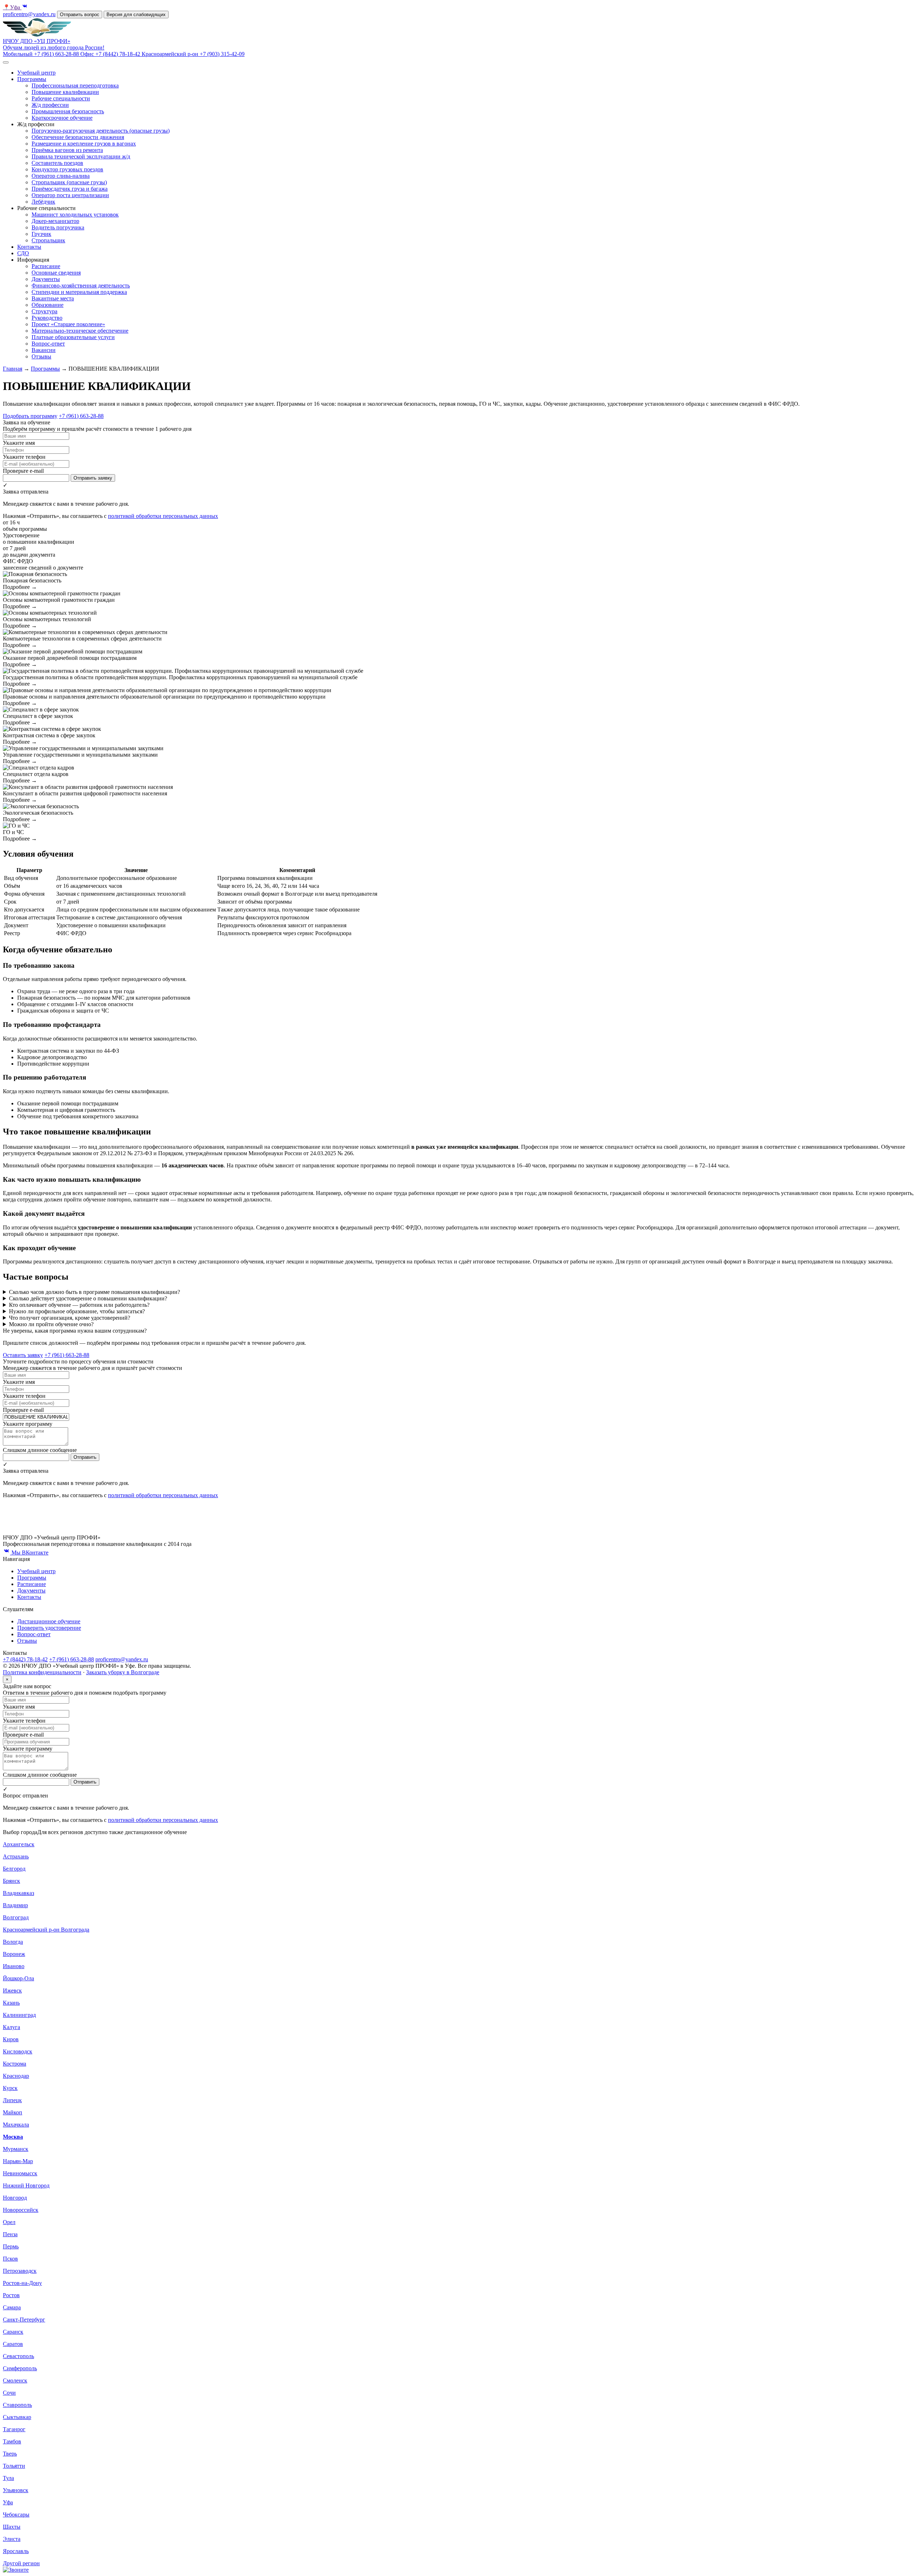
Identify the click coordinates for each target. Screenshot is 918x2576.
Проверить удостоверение (49, 1628)
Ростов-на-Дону (22, 2283)
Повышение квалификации (65, 92)
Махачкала (16, 2125)
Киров (11, 2039)
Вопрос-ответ (48, 344)
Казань (11, 2003)
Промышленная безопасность (68, 111)
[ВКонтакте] (25, 7)
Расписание (46, 266)
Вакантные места (53, 298)
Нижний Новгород (26, 2185)
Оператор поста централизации (70, 195)
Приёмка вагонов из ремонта (67, 150)
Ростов (11, 2295)
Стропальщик (48, 240)
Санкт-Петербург (24, 2320)
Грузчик (41, 234)
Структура (44, 311)
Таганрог (14, 2429)
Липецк (12, 2100)
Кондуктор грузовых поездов (67, 169)
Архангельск (19, 1844)
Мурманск (16, 2149)
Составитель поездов (57, 163)
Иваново (14, 1966)
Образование (48, 305)
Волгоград (16, 1917)
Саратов (13, 2344)
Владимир (15, 1905)
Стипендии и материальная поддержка (79, 292)
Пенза (10, 2234)
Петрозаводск (20, 2271)
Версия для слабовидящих (136, 15)
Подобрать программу (30, 416)
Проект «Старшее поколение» (68, 324)
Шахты (12, 2527)
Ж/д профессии (50, 105)
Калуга (11, 2027)
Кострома (15, 2064)
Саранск (13, 2332)
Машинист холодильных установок (75, 215)
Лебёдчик (43, 202)
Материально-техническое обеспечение (80, 331)
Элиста (12, 2539)
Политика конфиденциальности (42, 1672)
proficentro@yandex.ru (29, 14)
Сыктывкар (17, 2417)
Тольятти (14, 2466)
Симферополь (20, 2368)
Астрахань (16, 1856)
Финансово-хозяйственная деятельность (81, 285)
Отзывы (41, 356)
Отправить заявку (93, 478)
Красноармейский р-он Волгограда (46, 1930)
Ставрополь (17, 2405)
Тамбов (12, 2441)
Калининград (19, 2015)
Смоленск (15, 2380)
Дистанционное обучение (49, 1621)
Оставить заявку (23, 1355)
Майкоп (13, 2112)
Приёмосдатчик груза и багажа (70, 189)
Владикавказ (18, 1893)
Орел (9, 2222)
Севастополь (18, 2356)
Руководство (47, 318)
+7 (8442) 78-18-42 (25, 1659)
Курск (10, 2088)
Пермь (11, 2246)
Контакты (29, 247)
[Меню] (6, 62)
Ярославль (16, 2551)
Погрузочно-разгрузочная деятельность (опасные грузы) (101, 131)
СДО (23, 253)
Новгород (15, 2198)
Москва (13, 2137)
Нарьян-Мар (18, 2161)
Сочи (9, 2393)
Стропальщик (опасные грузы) (69, 182)
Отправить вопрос (80, 15)
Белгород (14, 1869)
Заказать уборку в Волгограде (123, 1672)
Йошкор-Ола (18, 1978)
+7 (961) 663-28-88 (81, 416)
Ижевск (12, 1991)
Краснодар (16, 2076)
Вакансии (44, 350)
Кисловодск (18, 2051)
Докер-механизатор (55, 221)
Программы (32, 79)
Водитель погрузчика (58, 227)
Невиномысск (20, 2173)
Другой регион (21, 2563)
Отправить (85, 1457)
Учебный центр (36, 73)
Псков (10, 2259)
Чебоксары (16, 2515)
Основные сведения (56, 273)
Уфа (12, 7)
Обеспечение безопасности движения (78, 137)
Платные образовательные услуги (73, 337)
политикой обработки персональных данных (163, 516)
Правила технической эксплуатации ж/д (81, 156)
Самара (12, 2307)
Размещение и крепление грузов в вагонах (84, 144)
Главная (13, 369)
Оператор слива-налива (61, 176)
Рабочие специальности (61, 98)
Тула (8, 2478)
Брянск (11, 1881)
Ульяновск (16, 2490)
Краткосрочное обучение (62, 118)
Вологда (13, 1942)
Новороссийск (21, 2210)
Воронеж (14, 1954)
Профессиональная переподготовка (75, 85)
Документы (46, 279)
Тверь (10, 2454)
